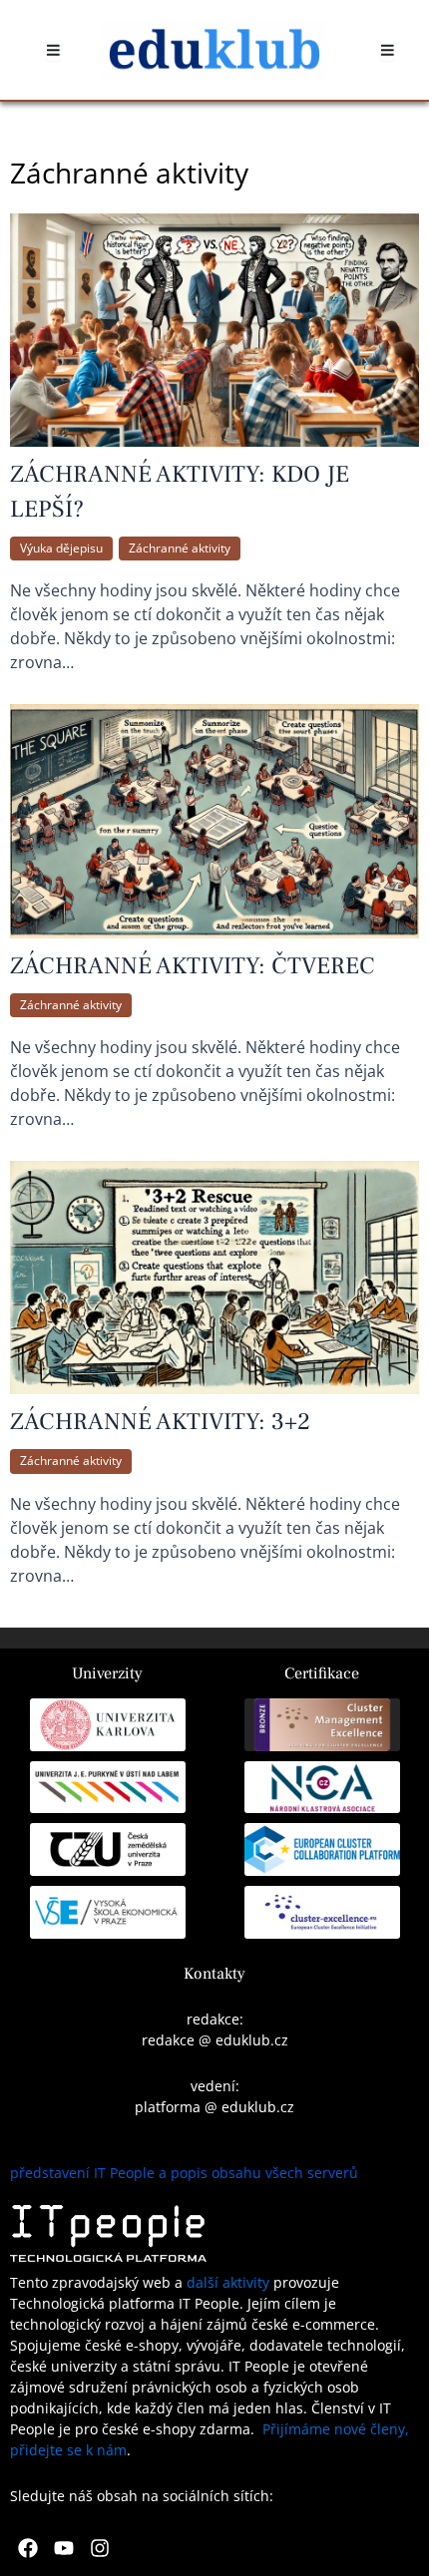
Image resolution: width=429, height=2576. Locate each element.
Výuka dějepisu (61, 548)
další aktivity (228, 2282)
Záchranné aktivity (180, 548)
